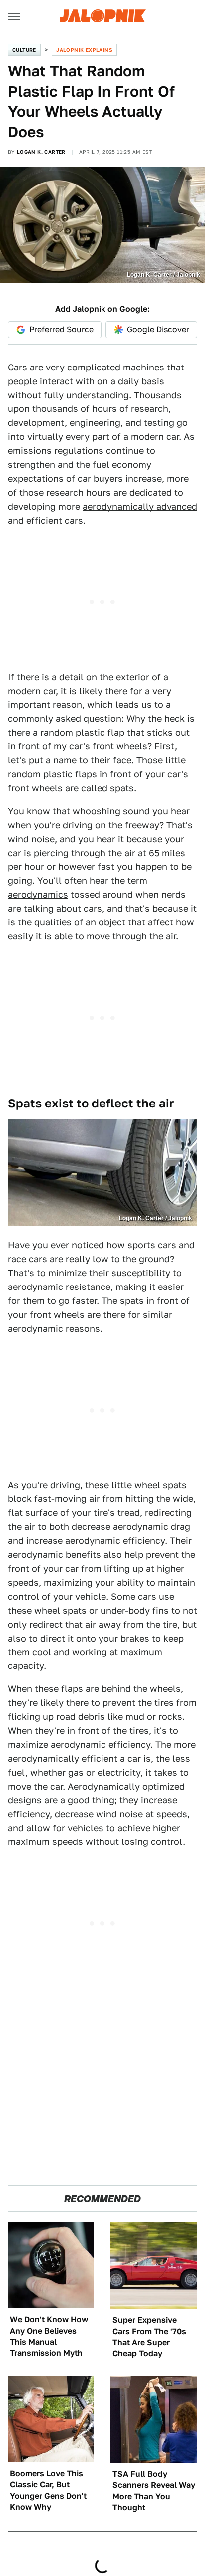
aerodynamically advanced (140, 506)
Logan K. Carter (41, 152)
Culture (24, 50)
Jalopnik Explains (84, 50)
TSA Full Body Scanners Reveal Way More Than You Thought (154, 2491)
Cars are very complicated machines (86, 367)
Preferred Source (61, 329)
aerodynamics (38, 894)
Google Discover (158, 329)
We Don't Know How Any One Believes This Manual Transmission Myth (49, 2336)
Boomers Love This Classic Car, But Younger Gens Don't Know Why (48, 2490)
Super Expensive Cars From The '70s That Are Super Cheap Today (149, 2337)
